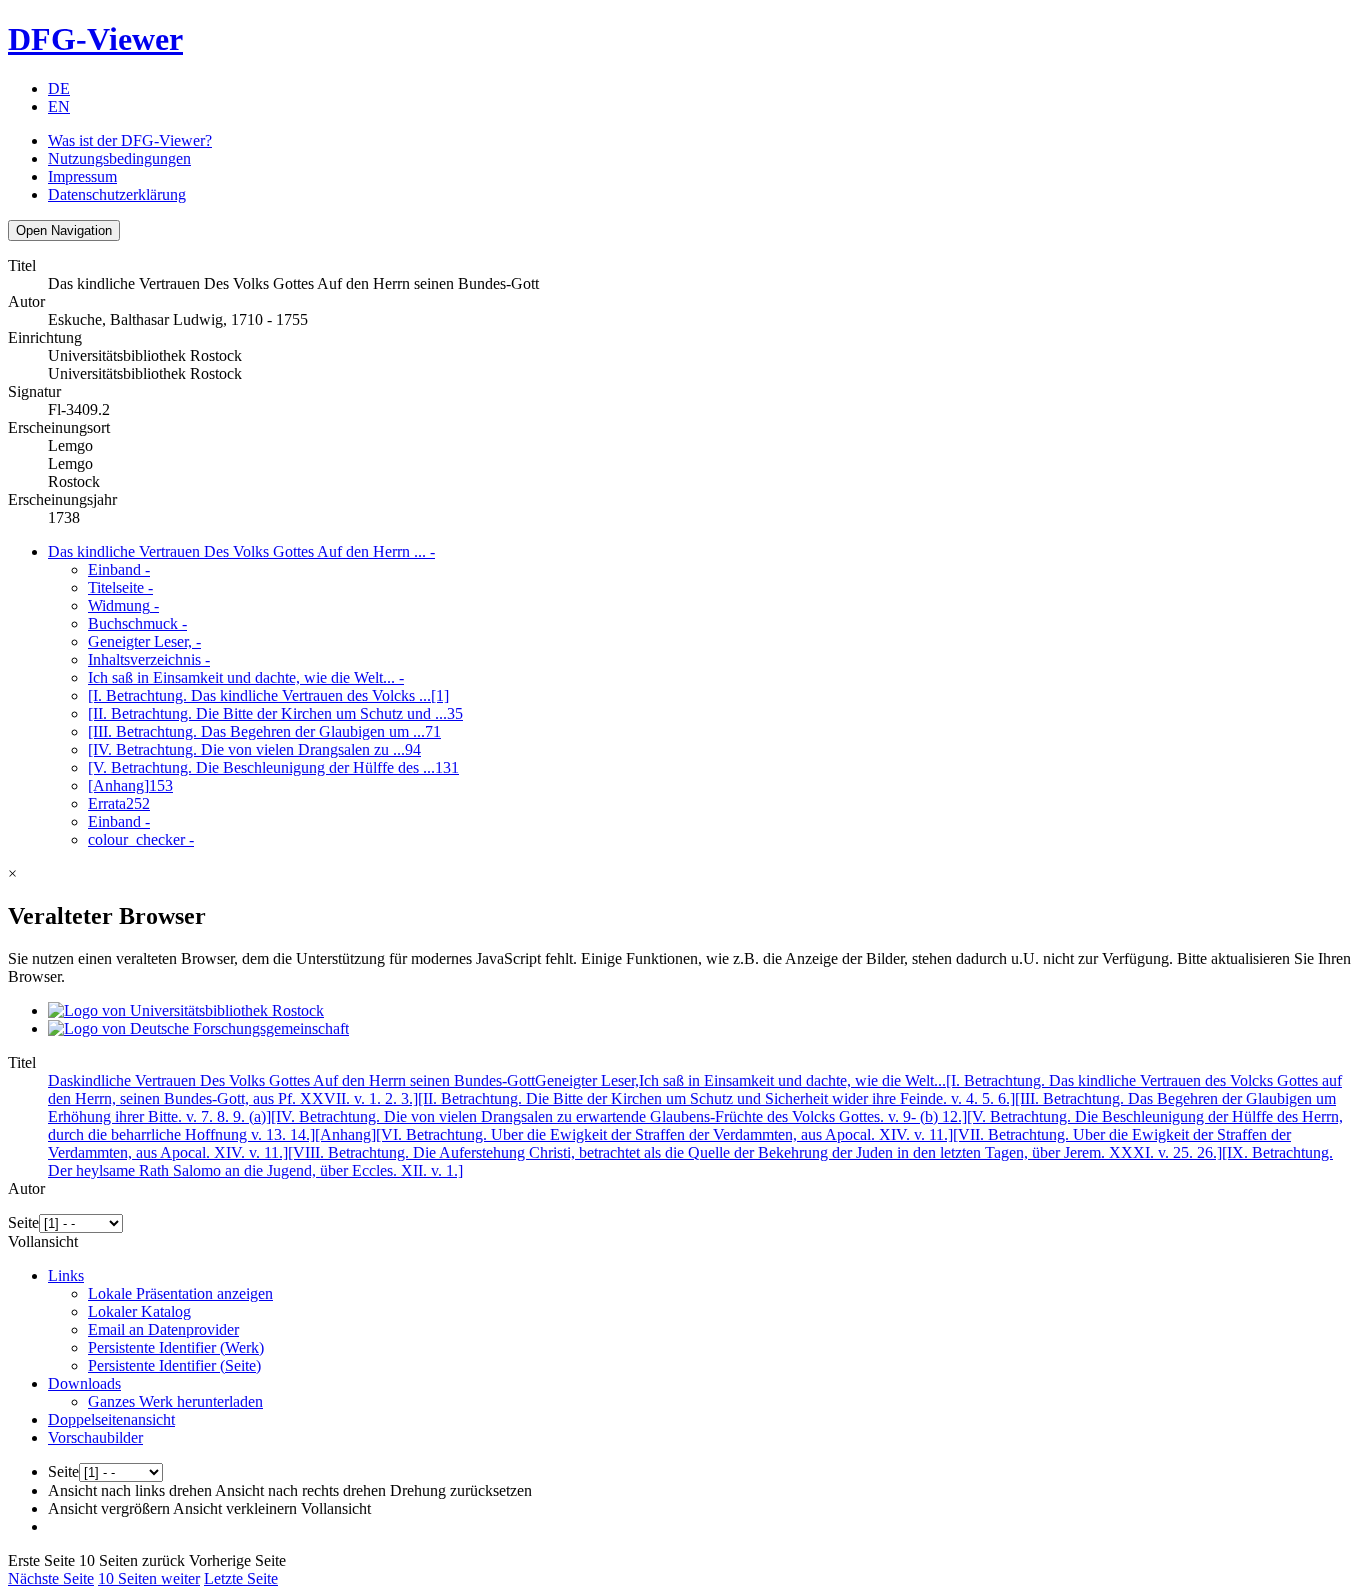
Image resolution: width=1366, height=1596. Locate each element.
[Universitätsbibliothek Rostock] (186, 1010)
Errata (119, 803)
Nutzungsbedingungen (119, 158)
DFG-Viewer (95, 39)
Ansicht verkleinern (235, 1508)
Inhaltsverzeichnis (149, 659)
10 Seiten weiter (149, 1578)
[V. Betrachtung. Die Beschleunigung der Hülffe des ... (273, 767)
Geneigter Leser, (144, 641)
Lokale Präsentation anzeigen (180, 1293)
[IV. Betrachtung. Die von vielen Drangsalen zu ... (254, 749)
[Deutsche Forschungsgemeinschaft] (198, 1028)
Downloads (84, 1383)
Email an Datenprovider (163, 1329)
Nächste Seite (51, 1578)
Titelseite (120, 587)
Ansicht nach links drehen (130, 1490)
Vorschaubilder (95, 1437)
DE (59, 88)
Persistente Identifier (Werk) (176, 1347)
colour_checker (141, 839)
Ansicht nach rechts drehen (300, 1490)
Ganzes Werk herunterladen (175, 1401)
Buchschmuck (137, 623)
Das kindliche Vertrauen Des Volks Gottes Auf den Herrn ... (241, 551)
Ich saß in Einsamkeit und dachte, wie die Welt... (246, 677)
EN (59, 106)
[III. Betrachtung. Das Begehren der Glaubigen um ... (264, 731)
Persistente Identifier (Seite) (174, 1365)
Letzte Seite (241, 1578)
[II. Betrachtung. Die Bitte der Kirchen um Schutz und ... (275, 713)
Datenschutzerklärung (117, 194)
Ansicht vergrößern (109, 1508)
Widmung (123, 605)
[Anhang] (130, 785)
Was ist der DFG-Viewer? (130, 140)
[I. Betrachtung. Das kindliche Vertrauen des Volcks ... (268, 695)
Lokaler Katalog (139, 1311)
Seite (23, 1222)
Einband (119, 569)
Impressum (82, 176)
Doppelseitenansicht (111, 1419)
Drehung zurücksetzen (461, 1490)
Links (66, 1275)
